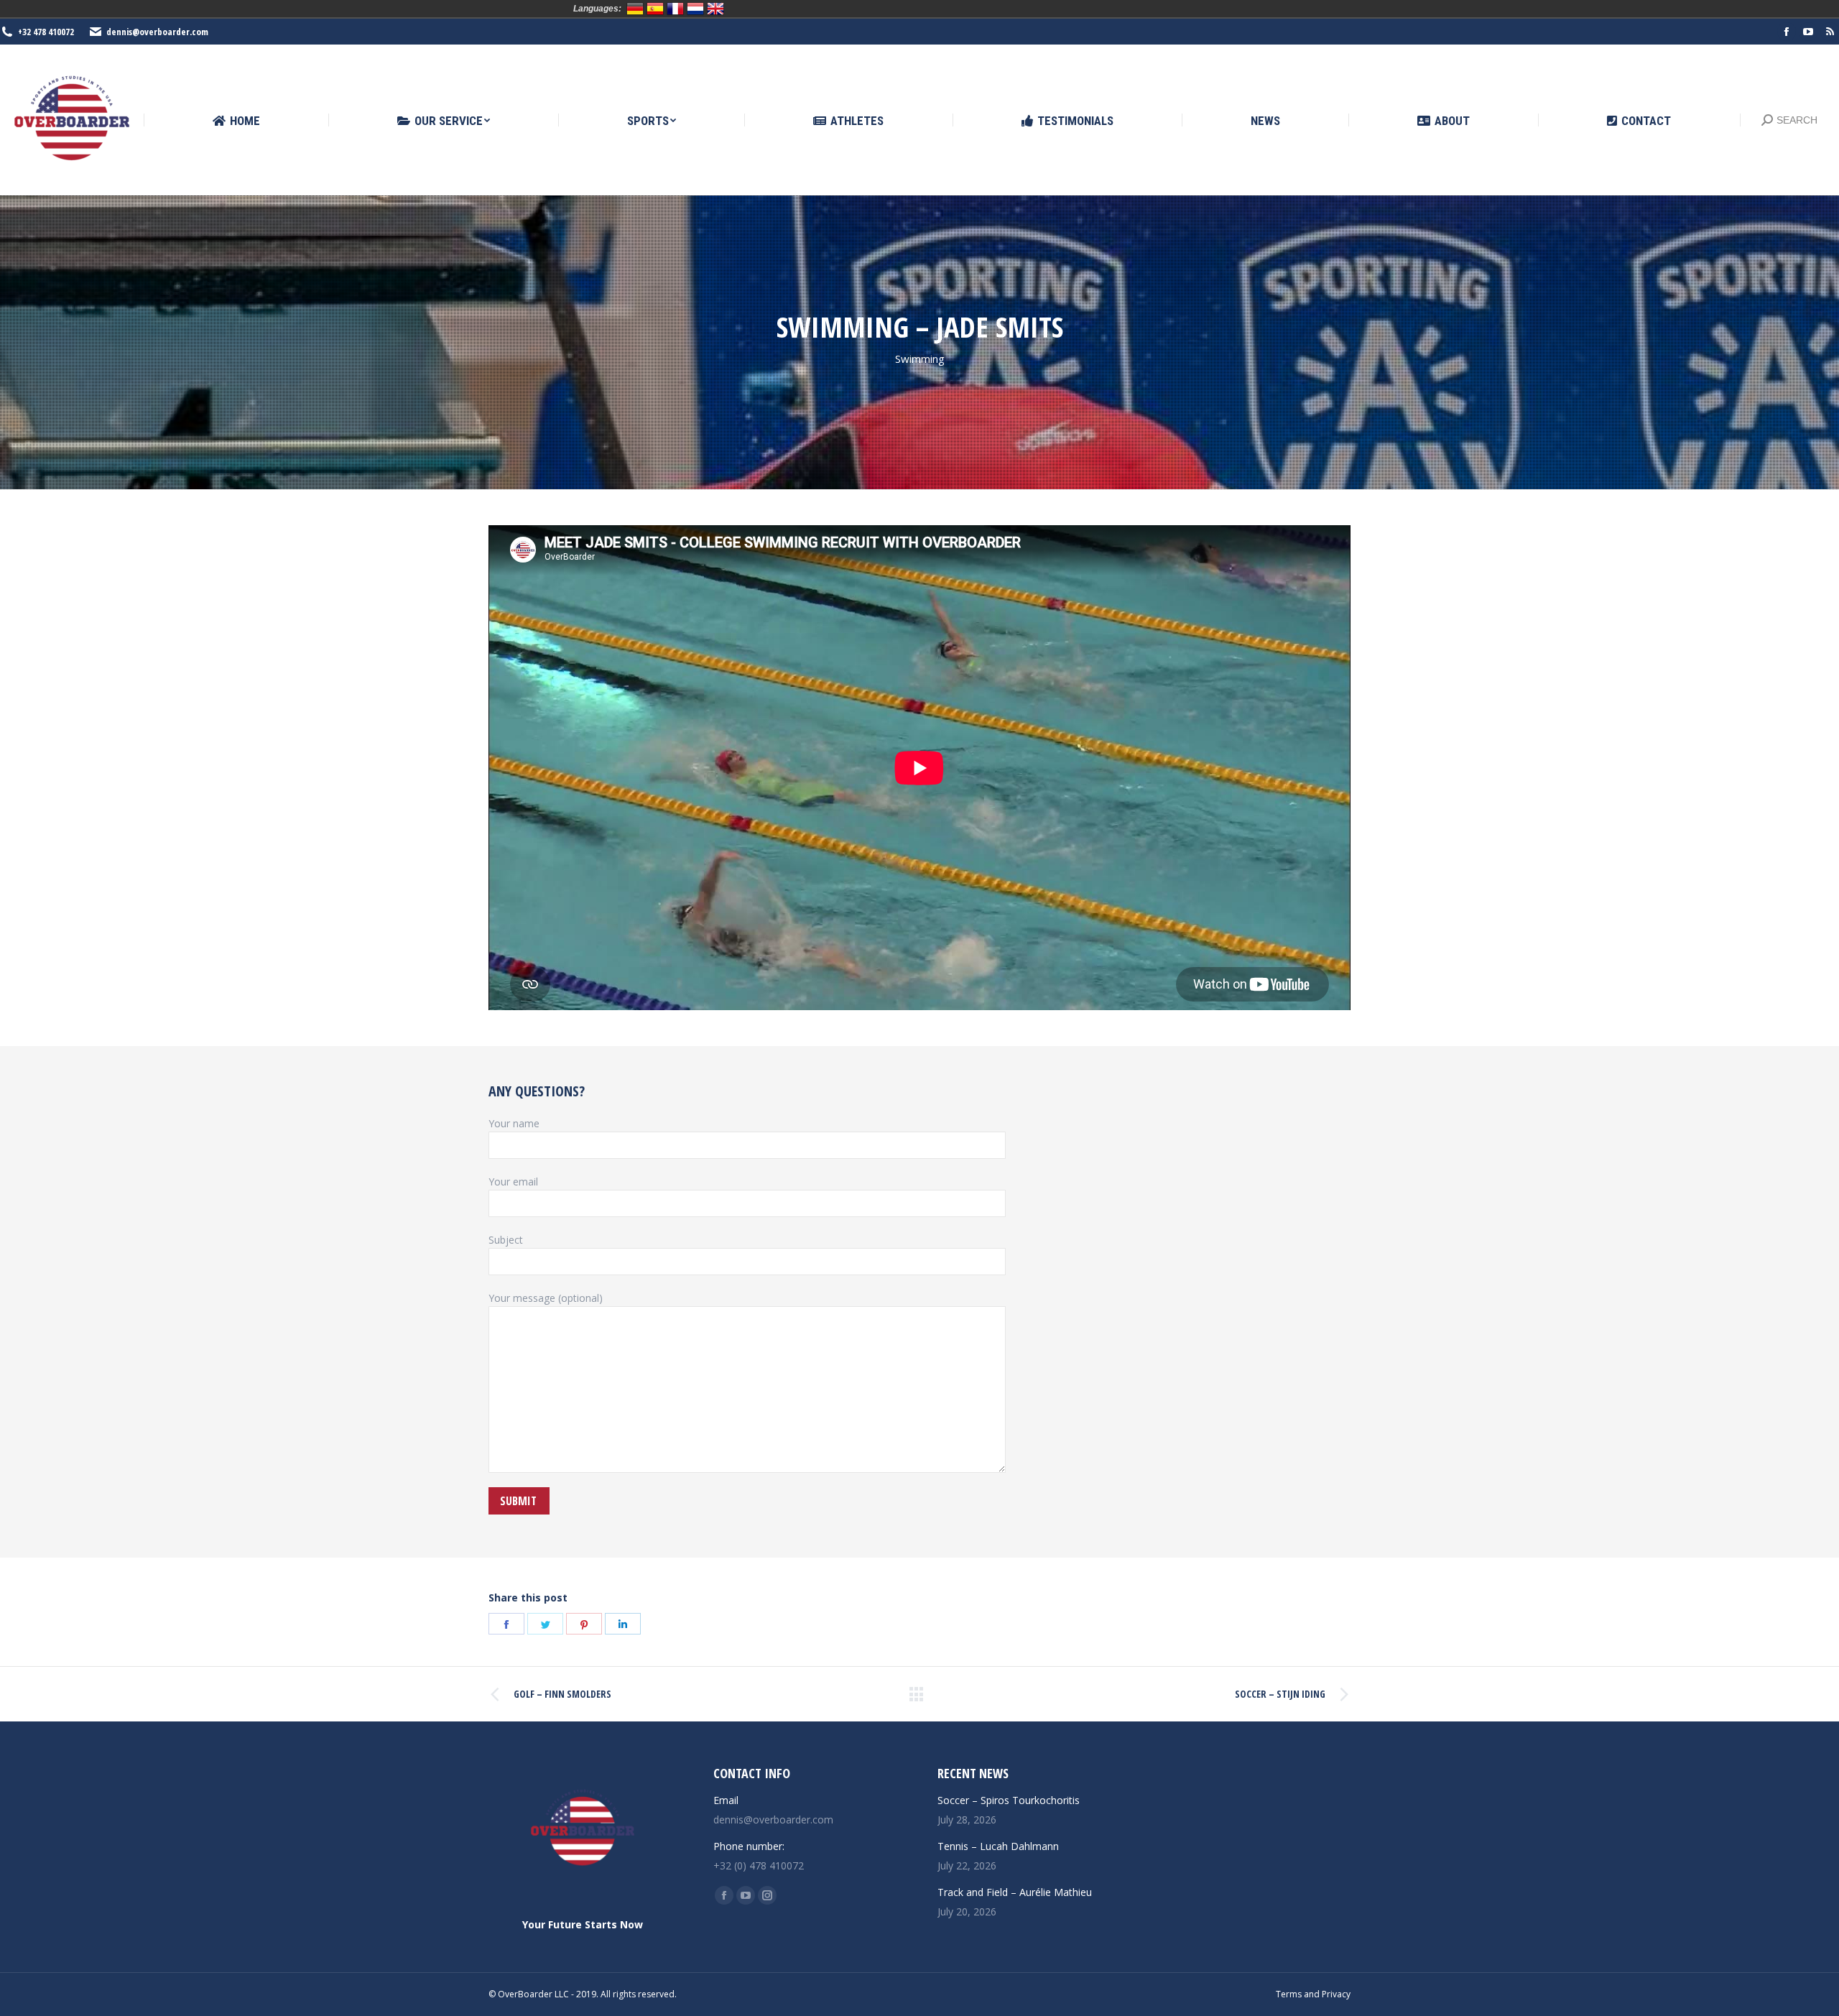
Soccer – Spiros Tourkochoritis (1009, 1800)
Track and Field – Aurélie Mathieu (1015, 1892)
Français (675, 9)
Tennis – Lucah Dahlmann (998, 1846)
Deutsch (635, 9)
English (715, 9)
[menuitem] (236, 121)
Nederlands (695, 9)
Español (655, 9)
